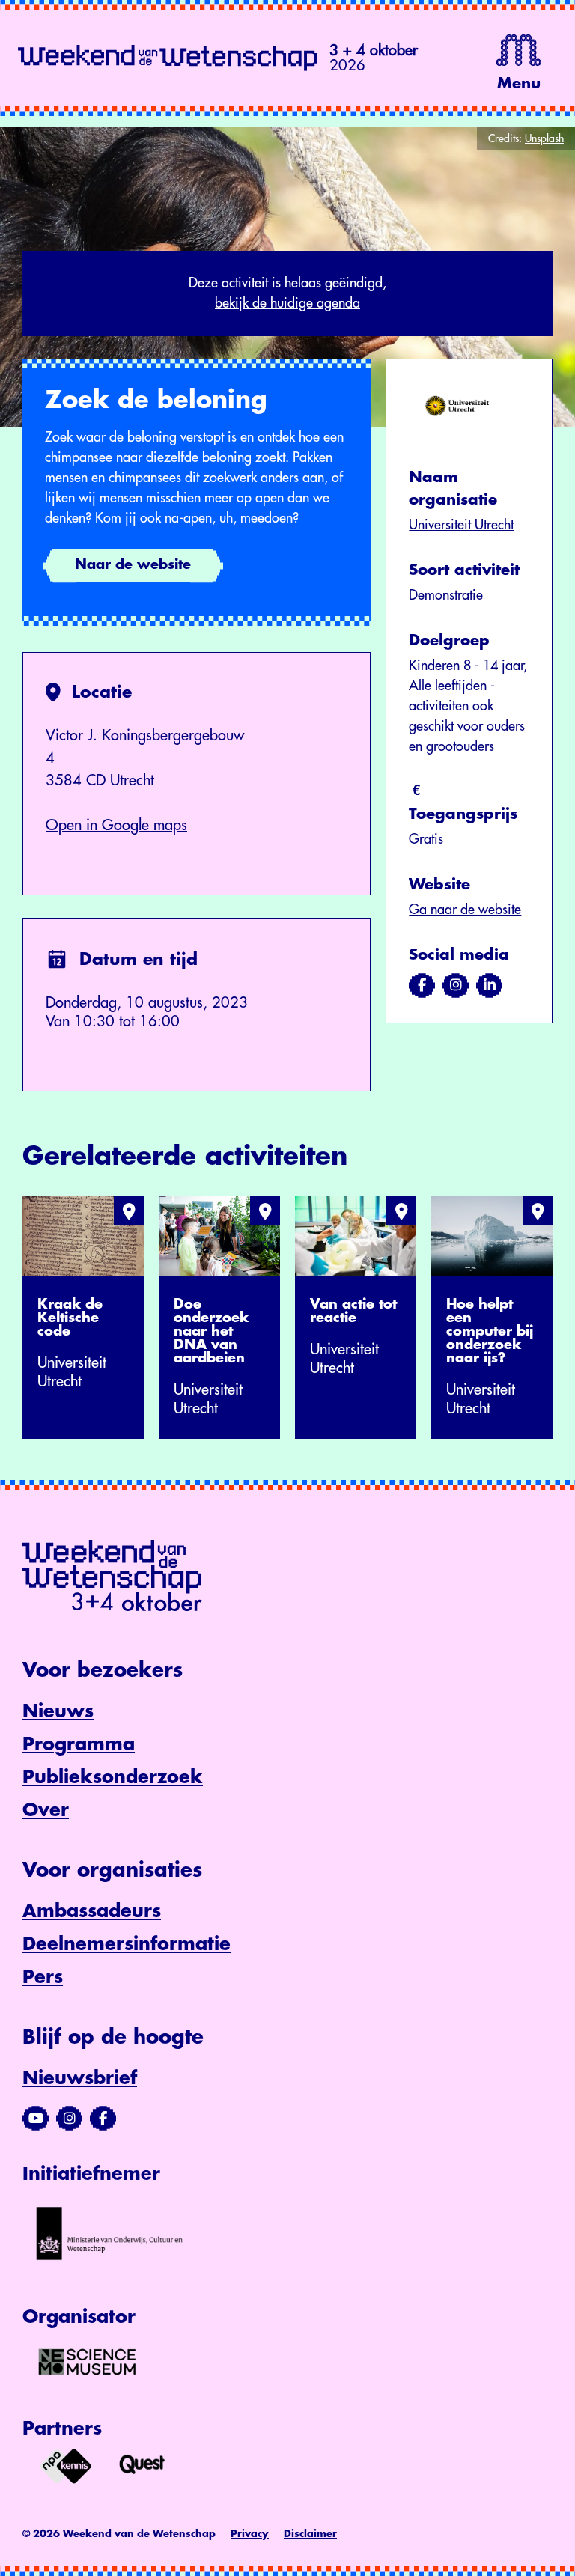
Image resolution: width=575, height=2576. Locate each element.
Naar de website (133, 564)
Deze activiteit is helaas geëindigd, (287, 293)
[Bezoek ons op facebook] (422, 985)
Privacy (250, 2534)
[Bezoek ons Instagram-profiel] (69, 2119)
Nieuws (58, 1711)
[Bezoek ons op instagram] (456, 985)
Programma (79, 1744)
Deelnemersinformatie (127, 1944)
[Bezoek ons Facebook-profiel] (103, 2119)
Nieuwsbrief (80, 2078)
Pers (43, 1977)
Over (46, 1810)
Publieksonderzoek (113, 1777)
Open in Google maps (116, 825)
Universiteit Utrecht (461, 525)
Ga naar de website (465, 910)
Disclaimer (310, 2534)
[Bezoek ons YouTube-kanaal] (36, 2119)
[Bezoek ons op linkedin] (489, 985)
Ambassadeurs (92, 1911)
